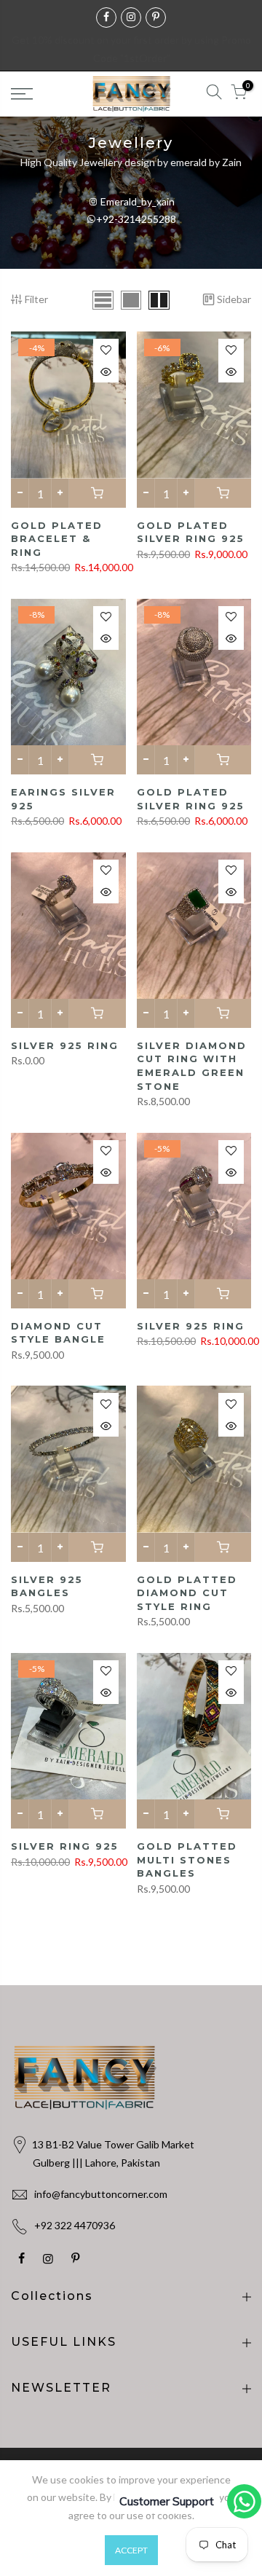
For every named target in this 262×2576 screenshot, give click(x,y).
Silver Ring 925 (65, 1846)
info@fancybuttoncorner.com (101, 2194)
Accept (131, 2550)
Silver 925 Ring (65, 1045)
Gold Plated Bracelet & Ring (57, 539)
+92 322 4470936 (75, 2225)
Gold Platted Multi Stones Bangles (187, 1860)
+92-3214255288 (136, 219)
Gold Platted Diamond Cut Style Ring (187, 1593)
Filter (36, 299)
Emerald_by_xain (136, 201)
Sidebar (234, 299)
